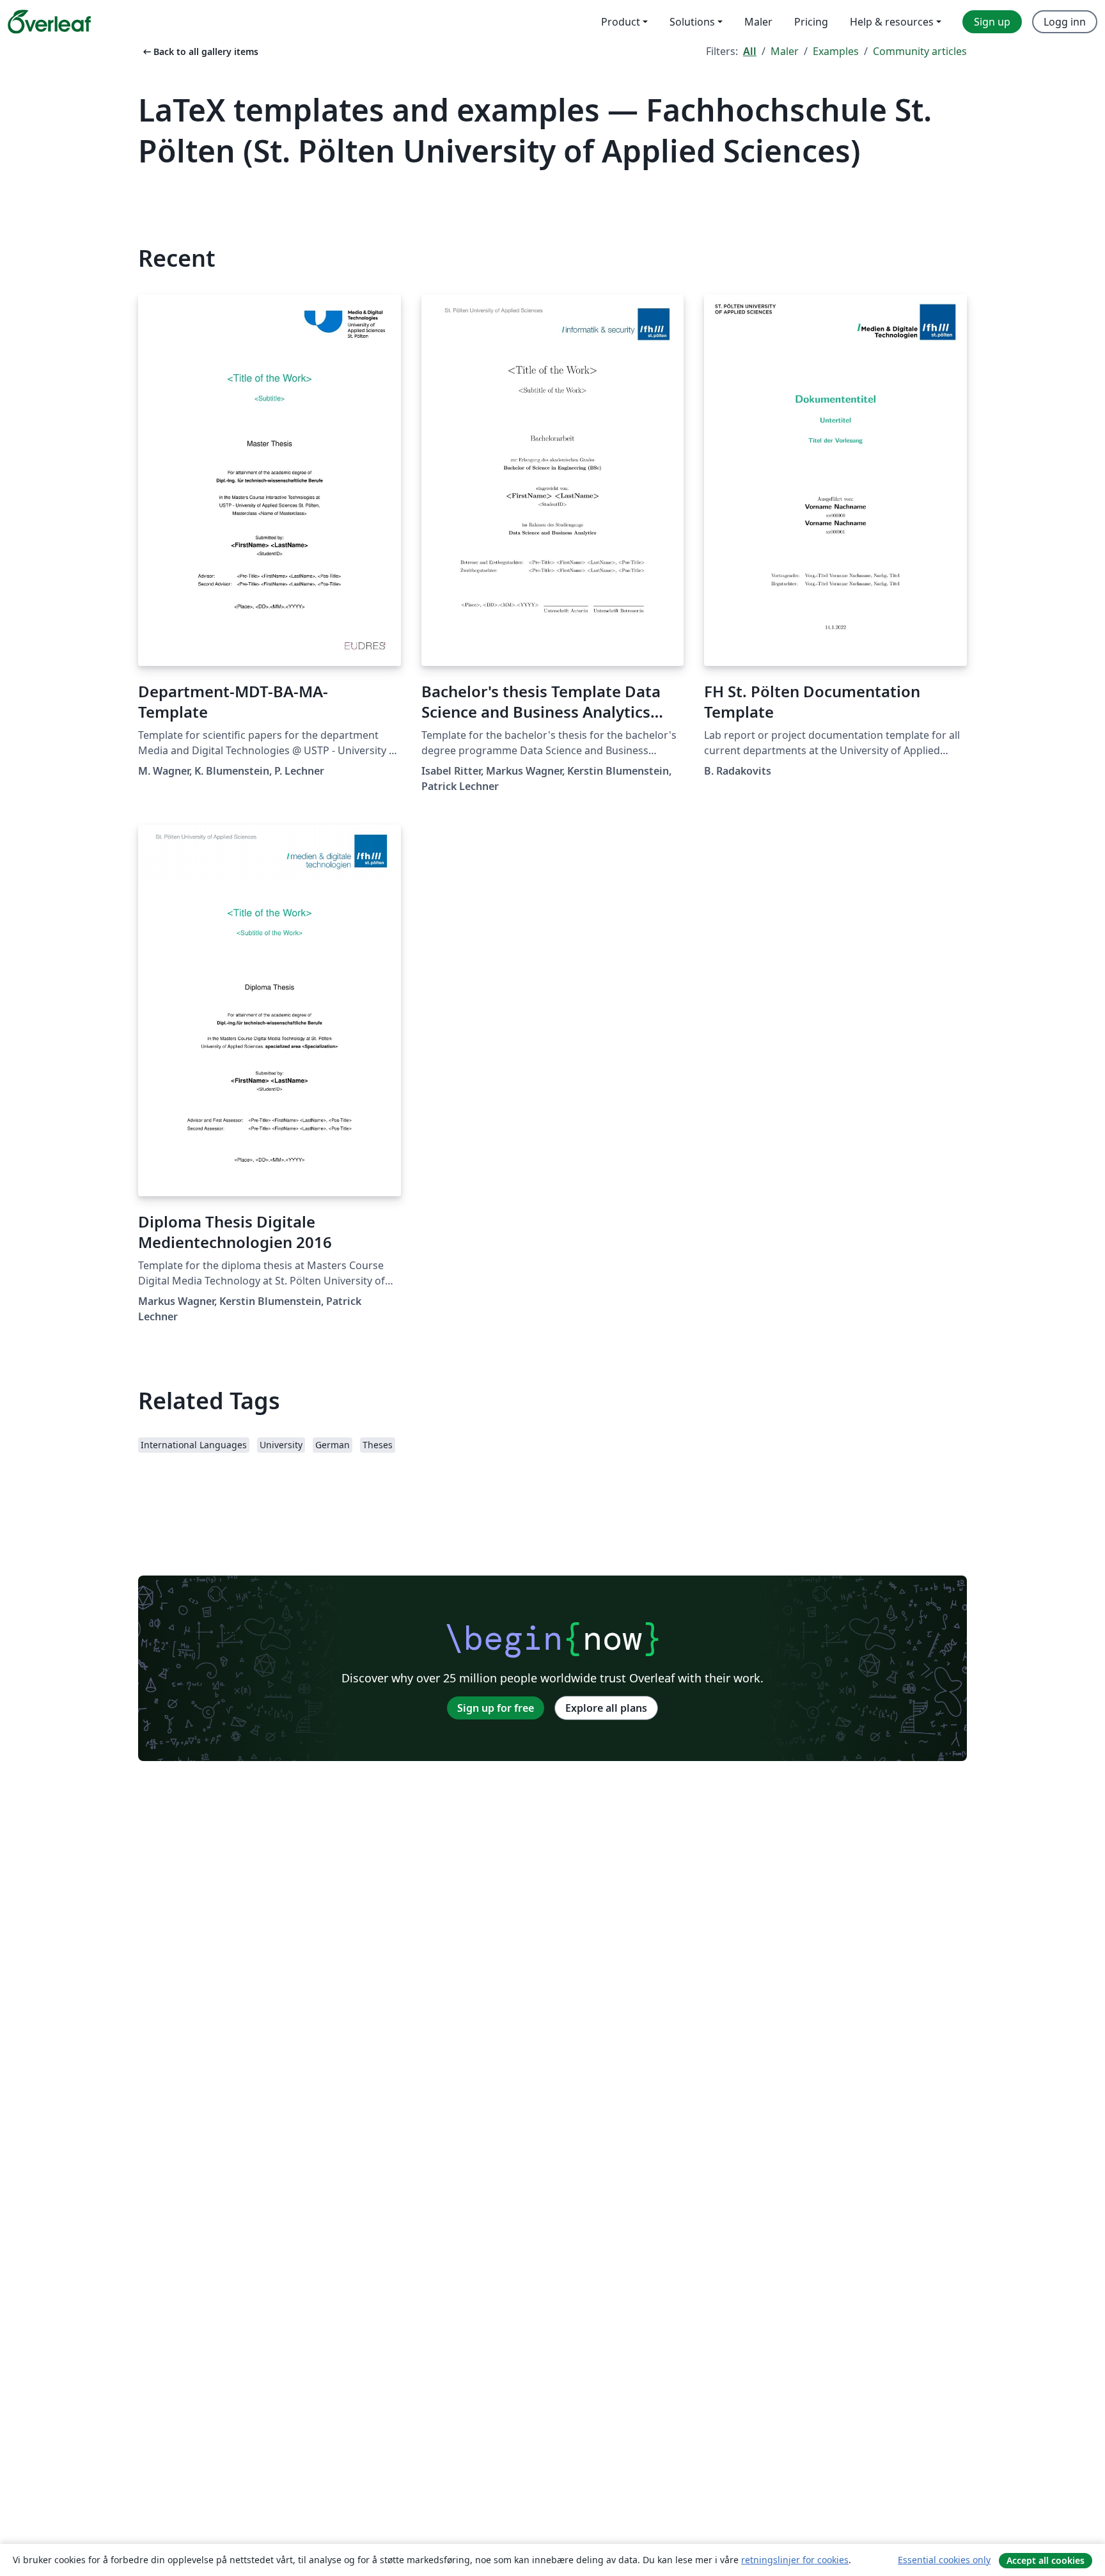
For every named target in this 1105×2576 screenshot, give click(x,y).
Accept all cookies (1046, 2560)
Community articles (920, 51)
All (750, 51)
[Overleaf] (49, 22)
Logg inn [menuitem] (1065, 22)
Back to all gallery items (200, 51)
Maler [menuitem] (758, 22)
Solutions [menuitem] (692, 22)
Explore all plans (606, 1708)
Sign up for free (496, 1708)
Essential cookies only (944, 2560)
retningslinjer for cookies (795, 2560)
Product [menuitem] (621, 22)
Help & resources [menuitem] (892, 22)
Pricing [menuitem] (811, 22)
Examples (836, 51)
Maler (785, 51)
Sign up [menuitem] (992, 22)
